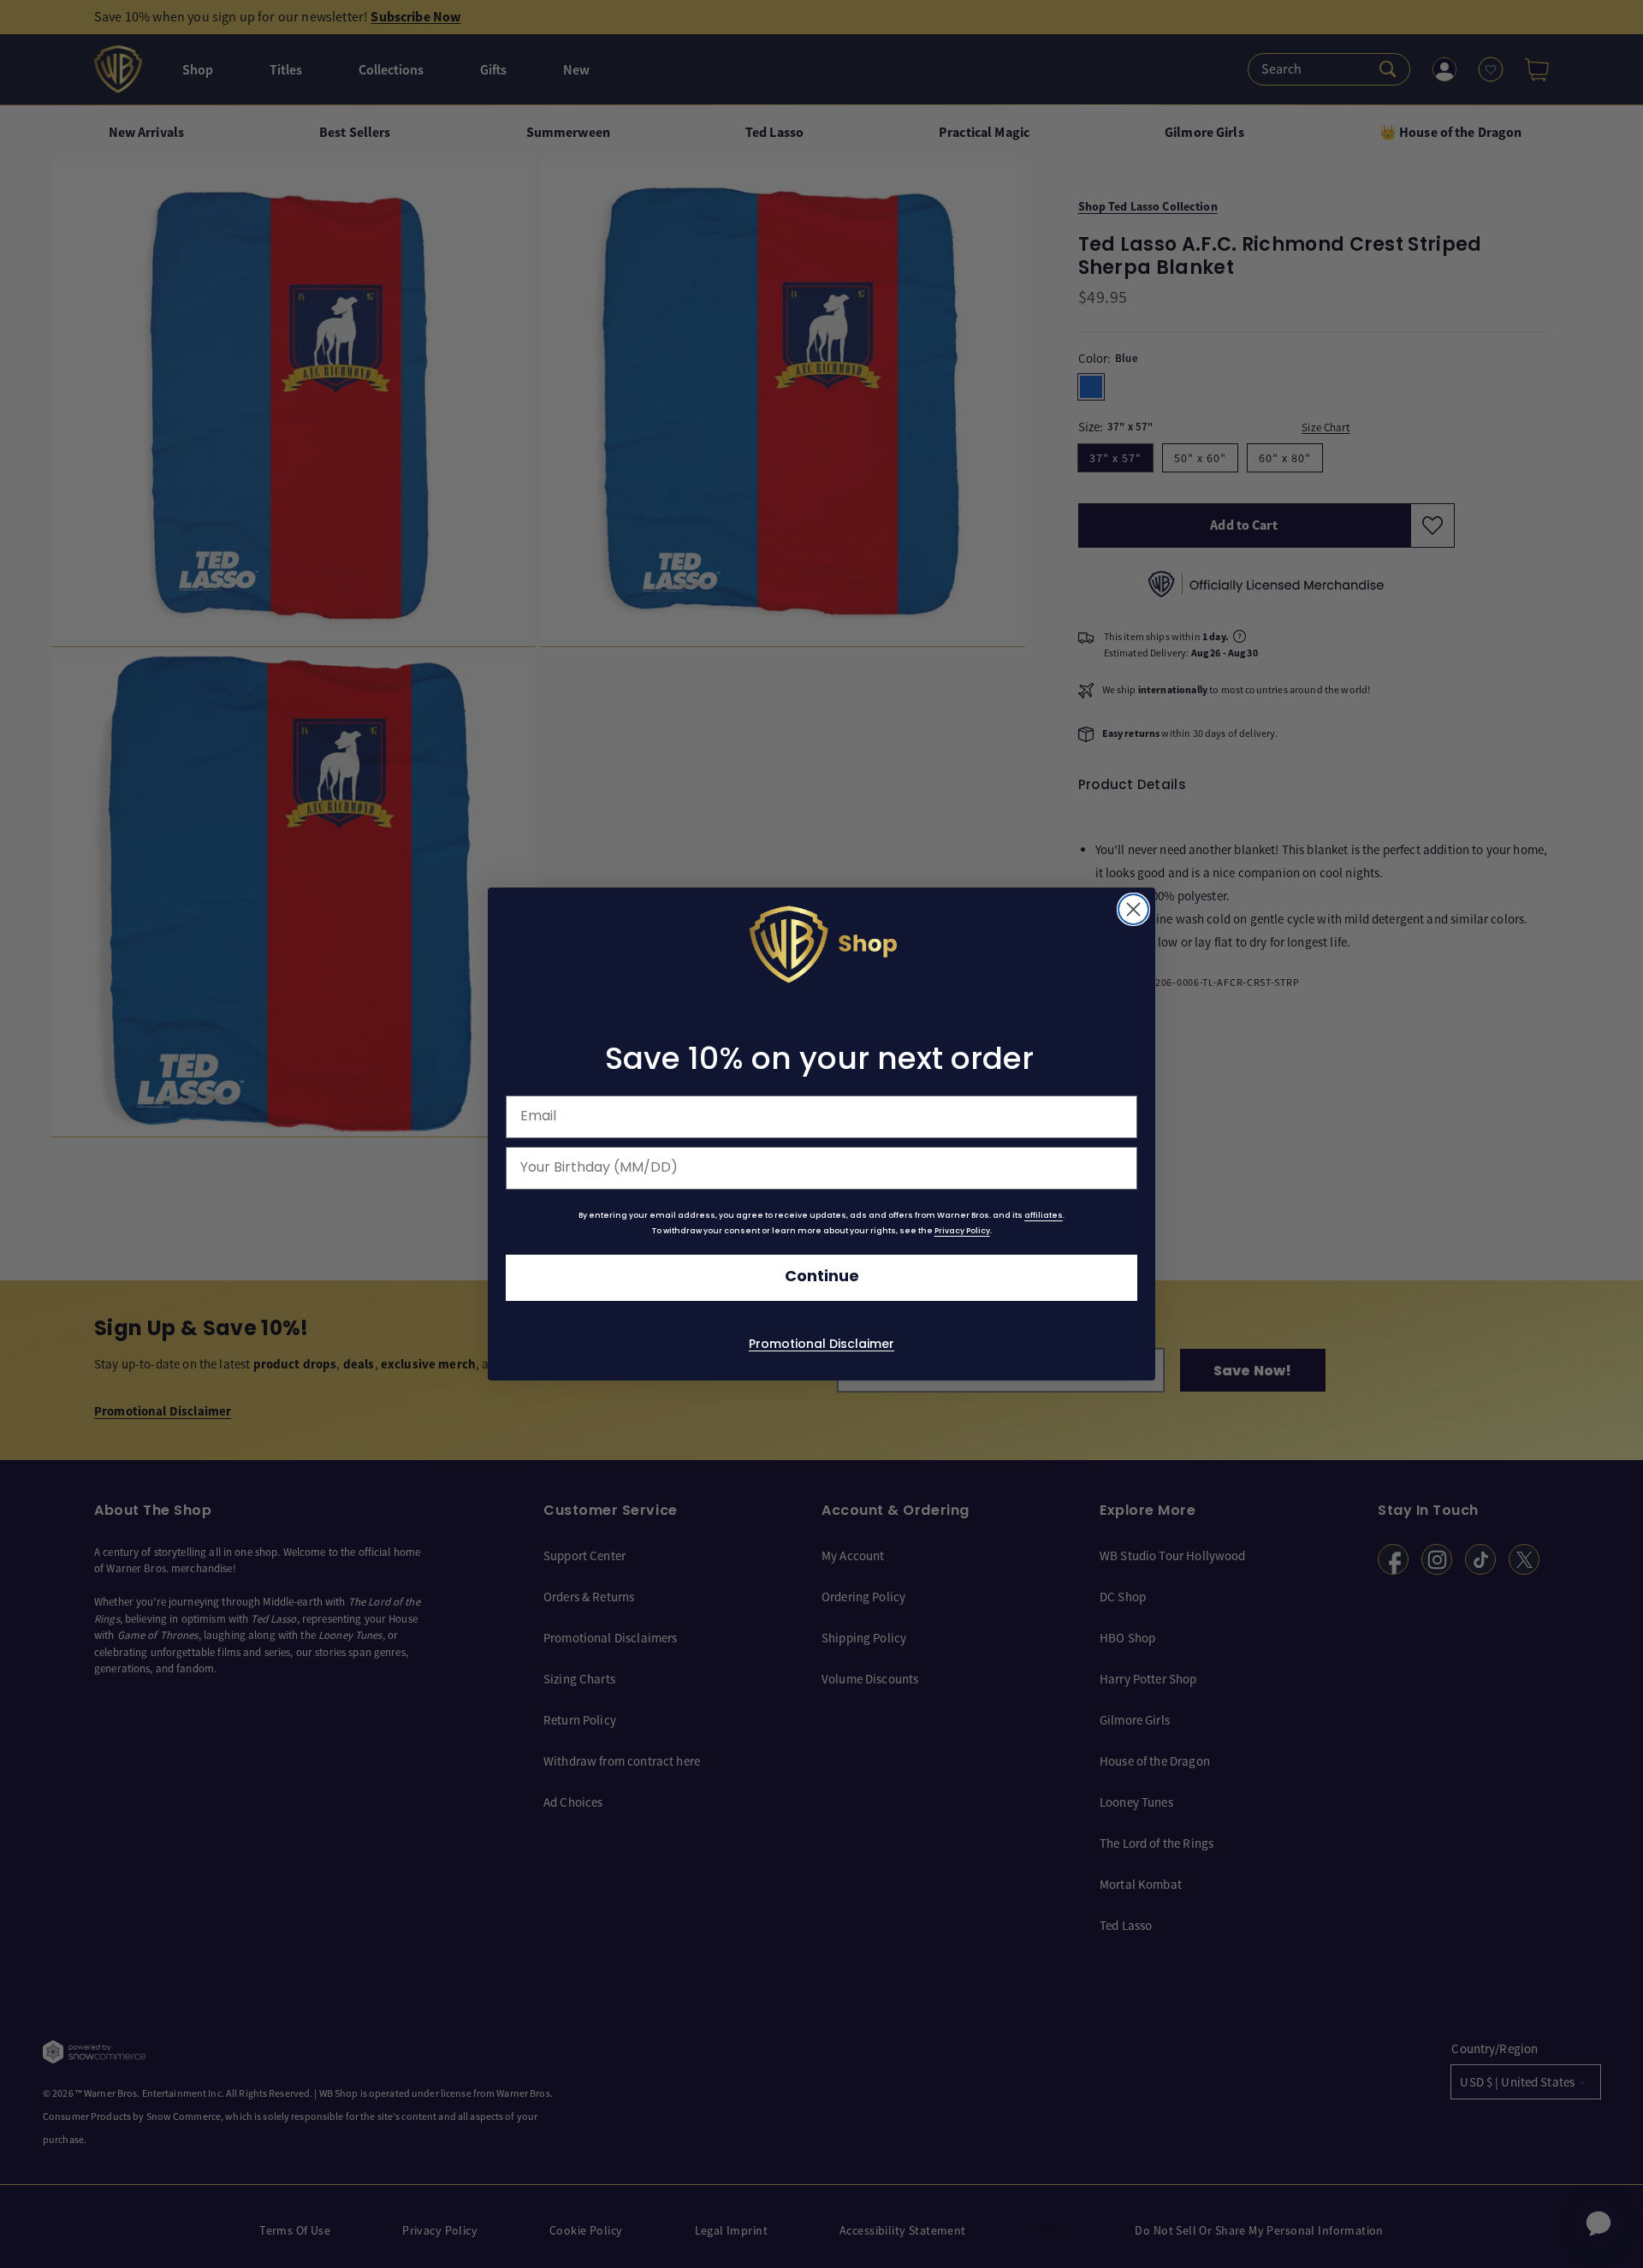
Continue (822, 1277)
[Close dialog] (1133, 909)
